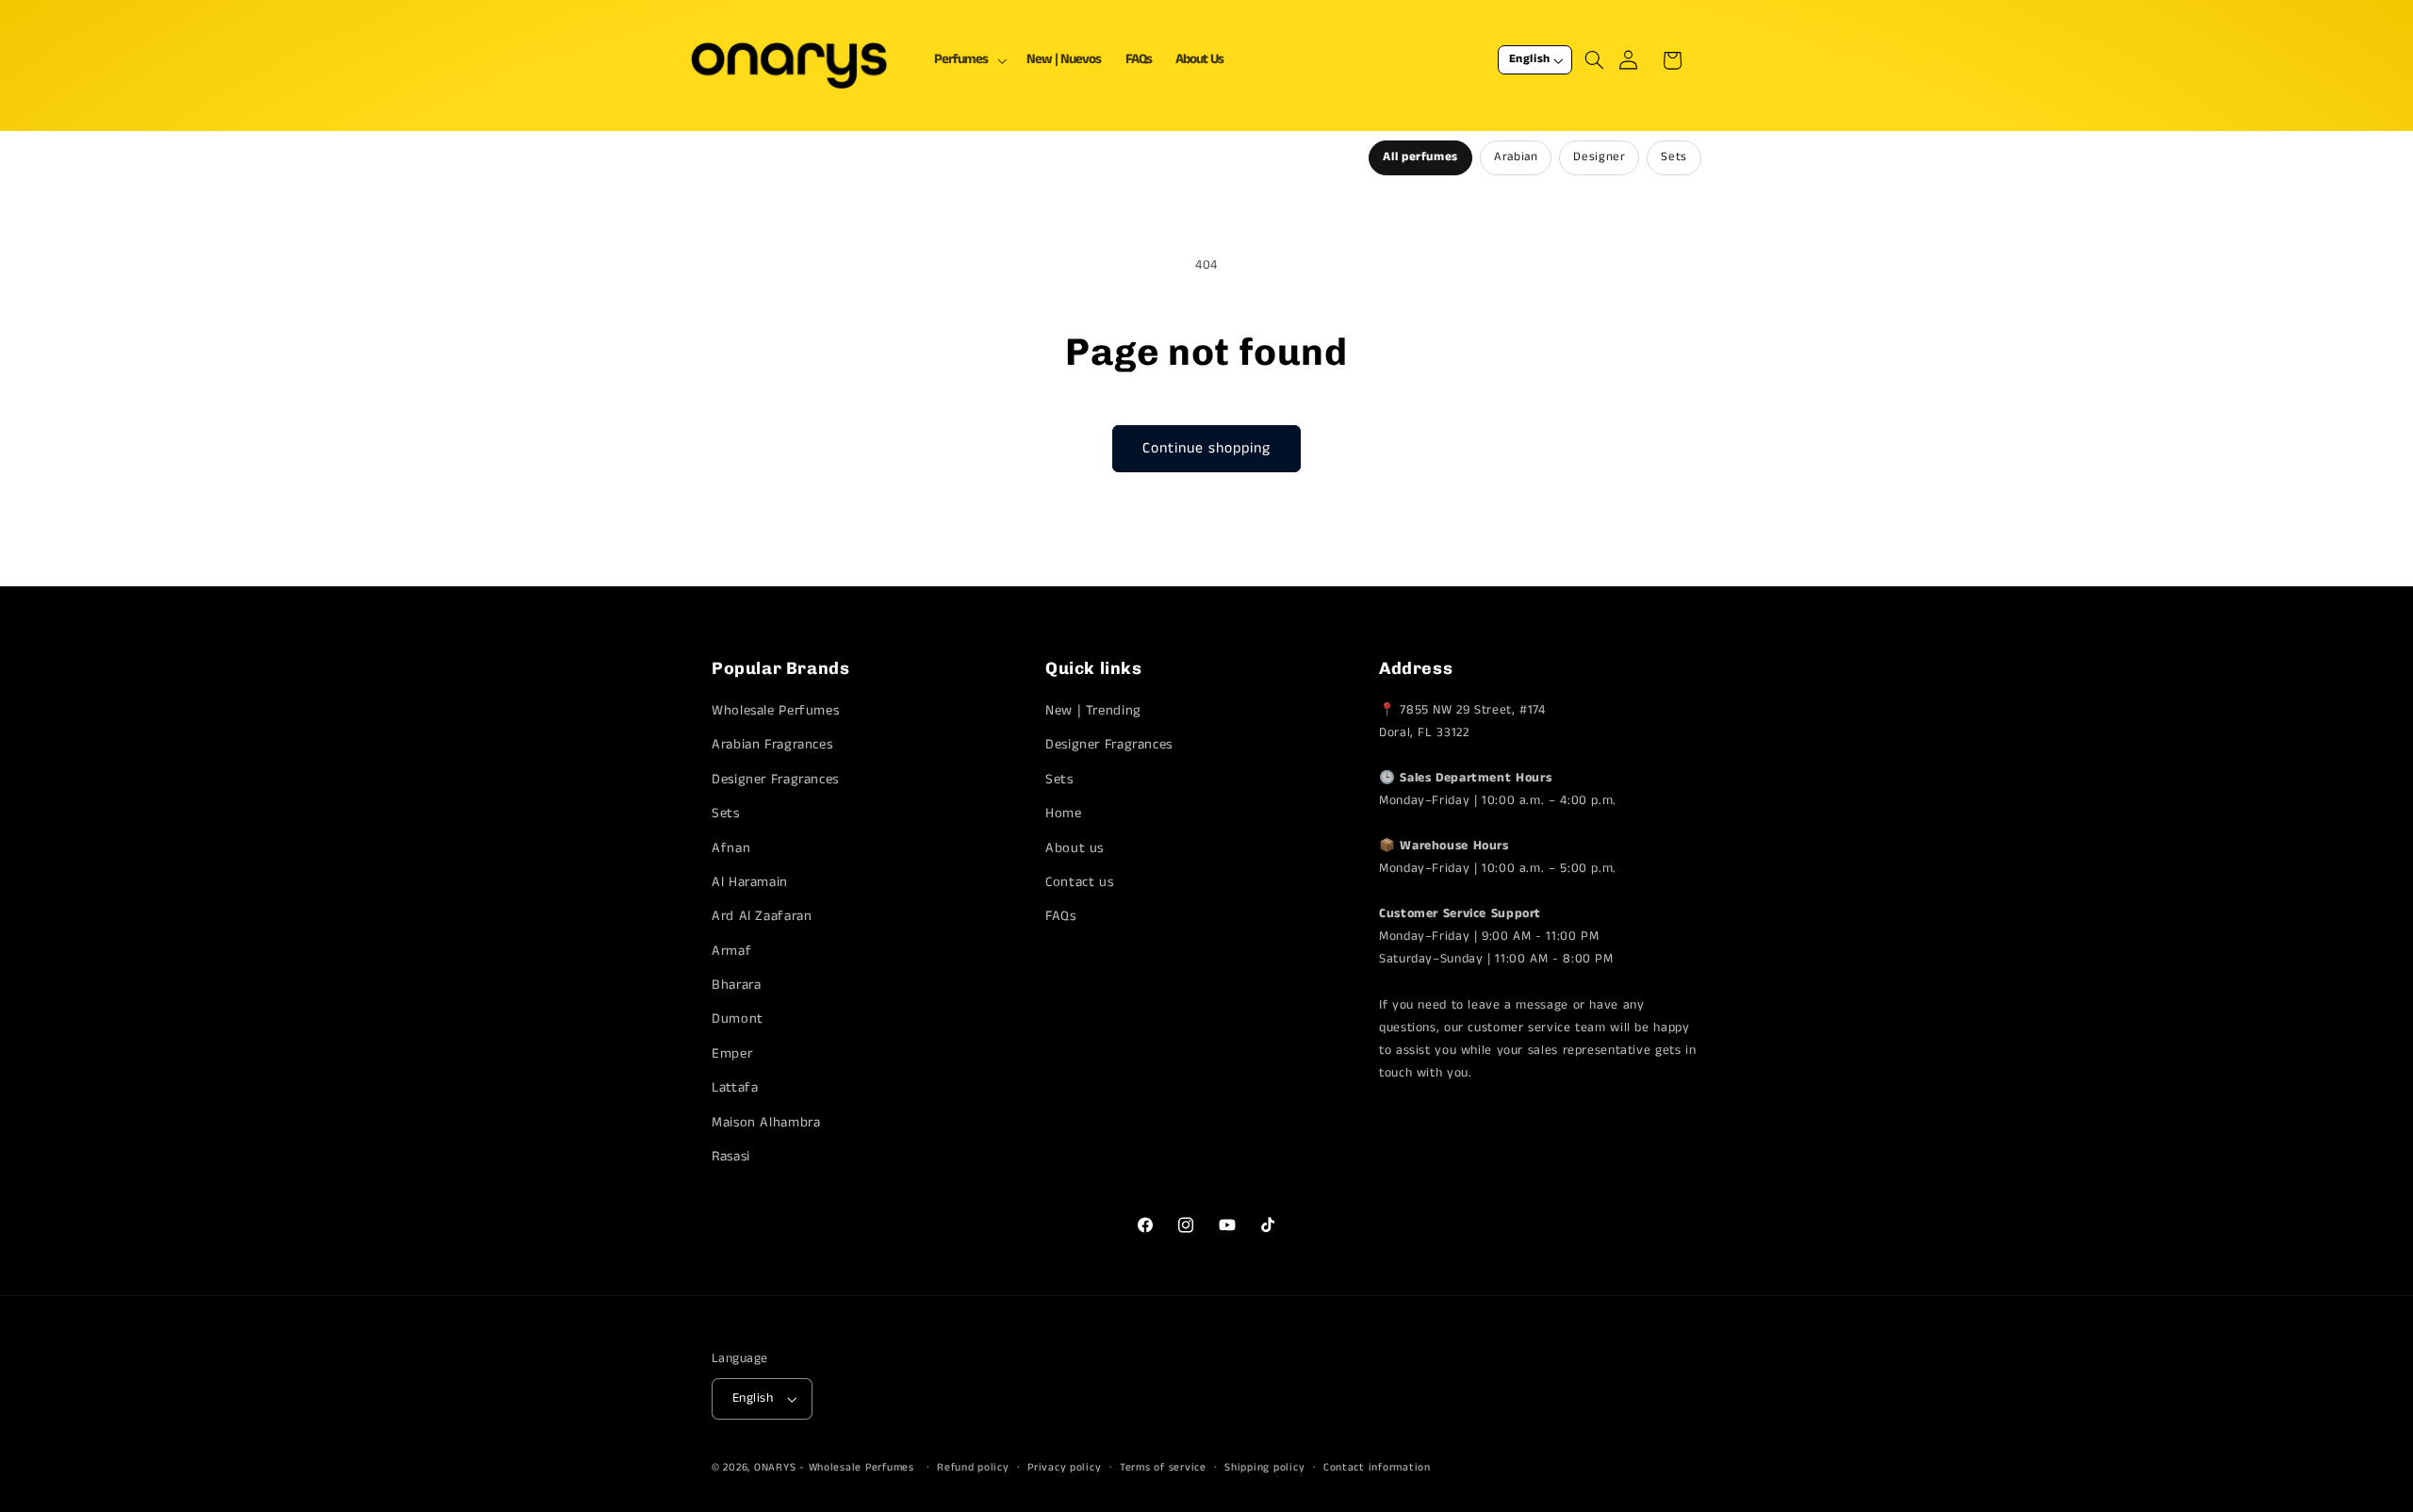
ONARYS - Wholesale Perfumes (834, 1468)
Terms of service (1163, 1468)
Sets (1674, 157)
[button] (969, 60)
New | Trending (1093, 711)
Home (1064, 814)
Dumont (738, 1020)
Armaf (731, 951)
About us (1075, 848)
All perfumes (1420, 157)
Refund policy (973, 1468)
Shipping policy (1264, 1468)
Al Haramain (750, 882)
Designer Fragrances (775, 780)
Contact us (1079, 882)
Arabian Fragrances (772, 746)
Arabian (1516, 157)
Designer (1599, 157)
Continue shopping (1207, 449)
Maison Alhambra (766, 1123)
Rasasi (731, 1158)
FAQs (1061, 917)
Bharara (736, 986)
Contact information (1377, 1468)
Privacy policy (1064, 1468)
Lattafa (735, 1089)
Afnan (731, 848)
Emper (732, 1054)
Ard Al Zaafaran (762, 917)
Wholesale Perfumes (775, 711)
